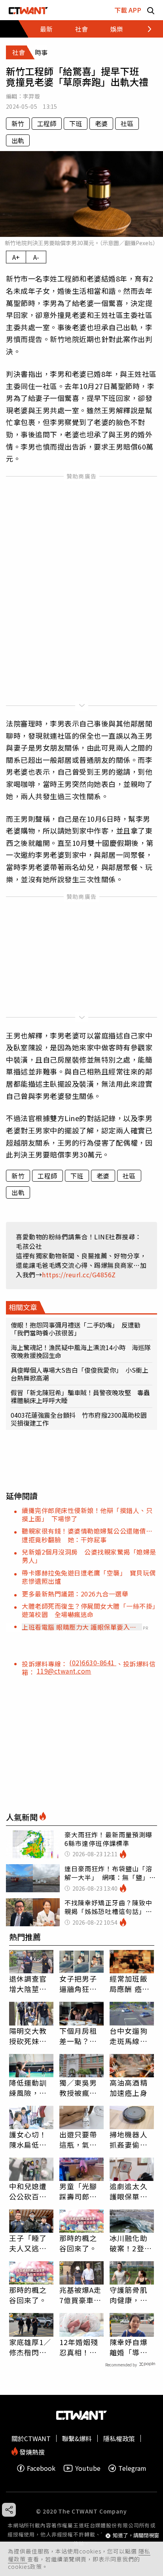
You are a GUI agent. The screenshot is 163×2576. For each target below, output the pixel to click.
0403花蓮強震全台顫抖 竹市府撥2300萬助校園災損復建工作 (79, 1419)
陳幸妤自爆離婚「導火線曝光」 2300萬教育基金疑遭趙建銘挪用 (130, 2347)
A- (36, 257)
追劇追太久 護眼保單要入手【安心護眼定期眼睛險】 (129, 2191)
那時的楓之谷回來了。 (78, 2243)
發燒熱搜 (31, 2451)
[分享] (9, 2510)
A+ (16, 257)
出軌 (18, 140)
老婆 (101, 123)
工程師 (47, 123)
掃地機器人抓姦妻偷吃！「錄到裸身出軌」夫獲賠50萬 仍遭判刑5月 (132, 2139)
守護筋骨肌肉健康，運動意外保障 (129, 2295)
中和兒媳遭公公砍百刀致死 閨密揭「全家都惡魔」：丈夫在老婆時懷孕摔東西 (30, 2191)
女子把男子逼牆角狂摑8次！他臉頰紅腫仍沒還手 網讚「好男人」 (81, 1984)
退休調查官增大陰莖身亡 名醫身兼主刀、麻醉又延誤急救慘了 (28, 1984)
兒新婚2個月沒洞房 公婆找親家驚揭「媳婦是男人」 (89, 1556)
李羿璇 (31, 96)
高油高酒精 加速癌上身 (129, 2088)
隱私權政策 (119, 2438)
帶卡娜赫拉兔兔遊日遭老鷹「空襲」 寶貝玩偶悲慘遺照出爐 (89, 1577)
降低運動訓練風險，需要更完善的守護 (28, 2088)
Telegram (132, 2468)
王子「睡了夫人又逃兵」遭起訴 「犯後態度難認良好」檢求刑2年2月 (30, 2243)
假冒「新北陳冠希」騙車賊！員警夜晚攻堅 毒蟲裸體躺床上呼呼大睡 (80, 1396)
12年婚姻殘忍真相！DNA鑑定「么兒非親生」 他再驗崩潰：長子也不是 (80, 2347)
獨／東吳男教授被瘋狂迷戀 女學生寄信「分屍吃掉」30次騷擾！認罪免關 (79, 2088)
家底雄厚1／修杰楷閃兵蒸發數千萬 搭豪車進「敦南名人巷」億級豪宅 (31, 2347)
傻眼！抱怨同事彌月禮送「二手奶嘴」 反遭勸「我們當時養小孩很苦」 (76, 1329)
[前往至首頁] (28, 10)
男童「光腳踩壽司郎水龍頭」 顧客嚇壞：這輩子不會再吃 (80, 2191)
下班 (76, 123)
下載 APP (128, 10)
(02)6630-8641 (93, 1662)
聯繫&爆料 (77, 2438)
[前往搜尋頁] (151, 10)
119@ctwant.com (64, 1671)
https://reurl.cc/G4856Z (79, 1275)
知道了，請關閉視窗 (136, 2535)
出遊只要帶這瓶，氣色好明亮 (78, 2139)
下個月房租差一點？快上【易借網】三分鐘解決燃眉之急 (80, 2036)
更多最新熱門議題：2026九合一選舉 (75, 1594)
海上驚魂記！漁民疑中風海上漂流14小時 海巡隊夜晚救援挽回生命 (81, 1351)
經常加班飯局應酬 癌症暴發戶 (130, 1984)
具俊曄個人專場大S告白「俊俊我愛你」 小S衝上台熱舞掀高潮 (80, 1374)
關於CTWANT (31, 2438)
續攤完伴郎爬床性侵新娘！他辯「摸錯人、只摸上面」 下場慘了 (87, 1514)
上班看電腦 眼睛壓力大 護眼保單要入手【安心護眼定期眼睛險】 (79, 1627)
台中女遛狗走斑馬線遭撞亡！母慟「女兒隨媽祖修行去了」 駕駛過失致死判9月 (132, 2036)
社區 (127, 123)
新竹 (18, 123)
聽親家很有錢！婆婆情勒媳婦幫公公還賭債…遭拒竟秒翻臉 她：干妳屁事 (87, 1535)
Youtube (88, 2468)
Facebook (41, 2468)
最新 (46, 29)
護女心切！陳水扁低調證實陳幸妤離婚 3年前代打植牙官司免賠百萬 (30, 2139)
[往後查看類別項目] (145, 29)
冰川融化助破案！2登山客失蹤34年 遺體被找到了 (132, 2243)
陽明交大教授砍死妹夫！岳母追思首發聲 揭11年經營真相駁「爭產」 (29, 2036)
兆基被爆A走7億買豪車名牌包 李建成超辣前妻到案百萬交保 (81, 2295)
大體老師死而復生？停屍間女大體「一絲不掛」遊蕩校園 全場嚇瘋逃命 (89, 1610)
